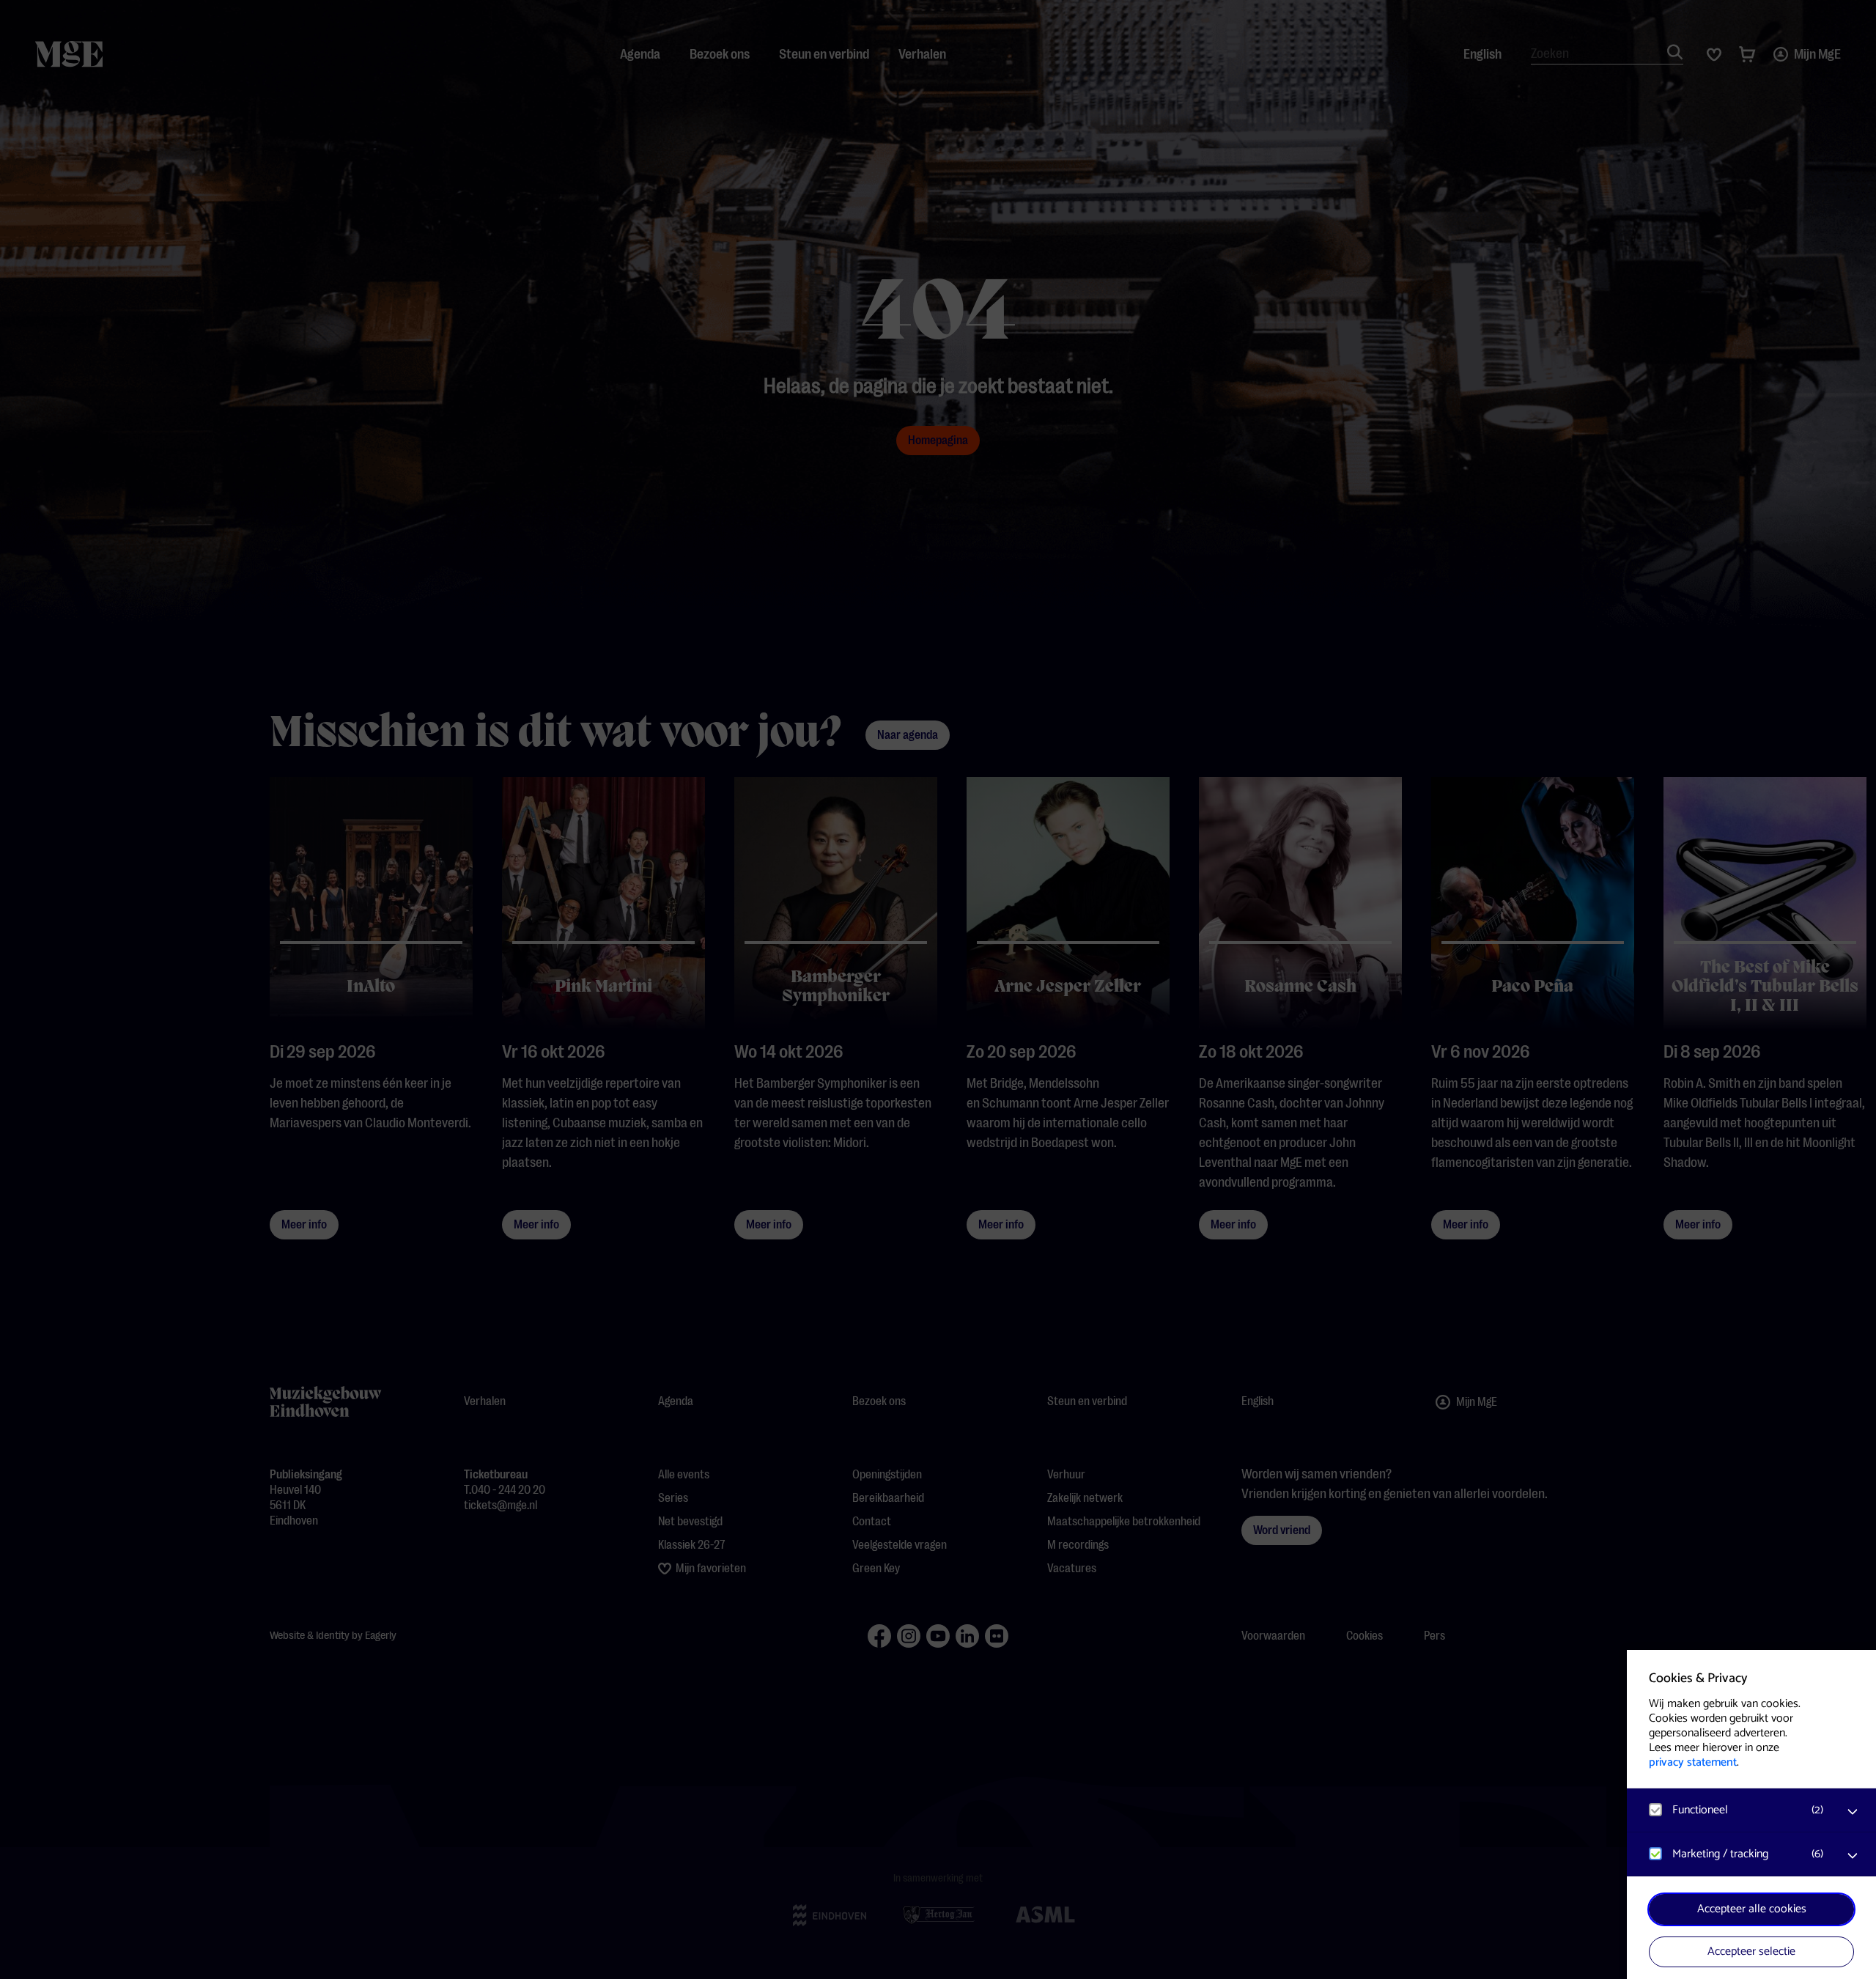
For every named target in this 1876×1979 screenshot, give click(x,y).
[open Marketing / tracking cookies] (1853, 1856)
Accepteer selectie (1751, 1952)
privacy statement (1693, 1762)
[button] (1737, 1810)
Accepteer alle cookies (1752, 1909)
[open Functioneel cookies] (1853, 1812)
